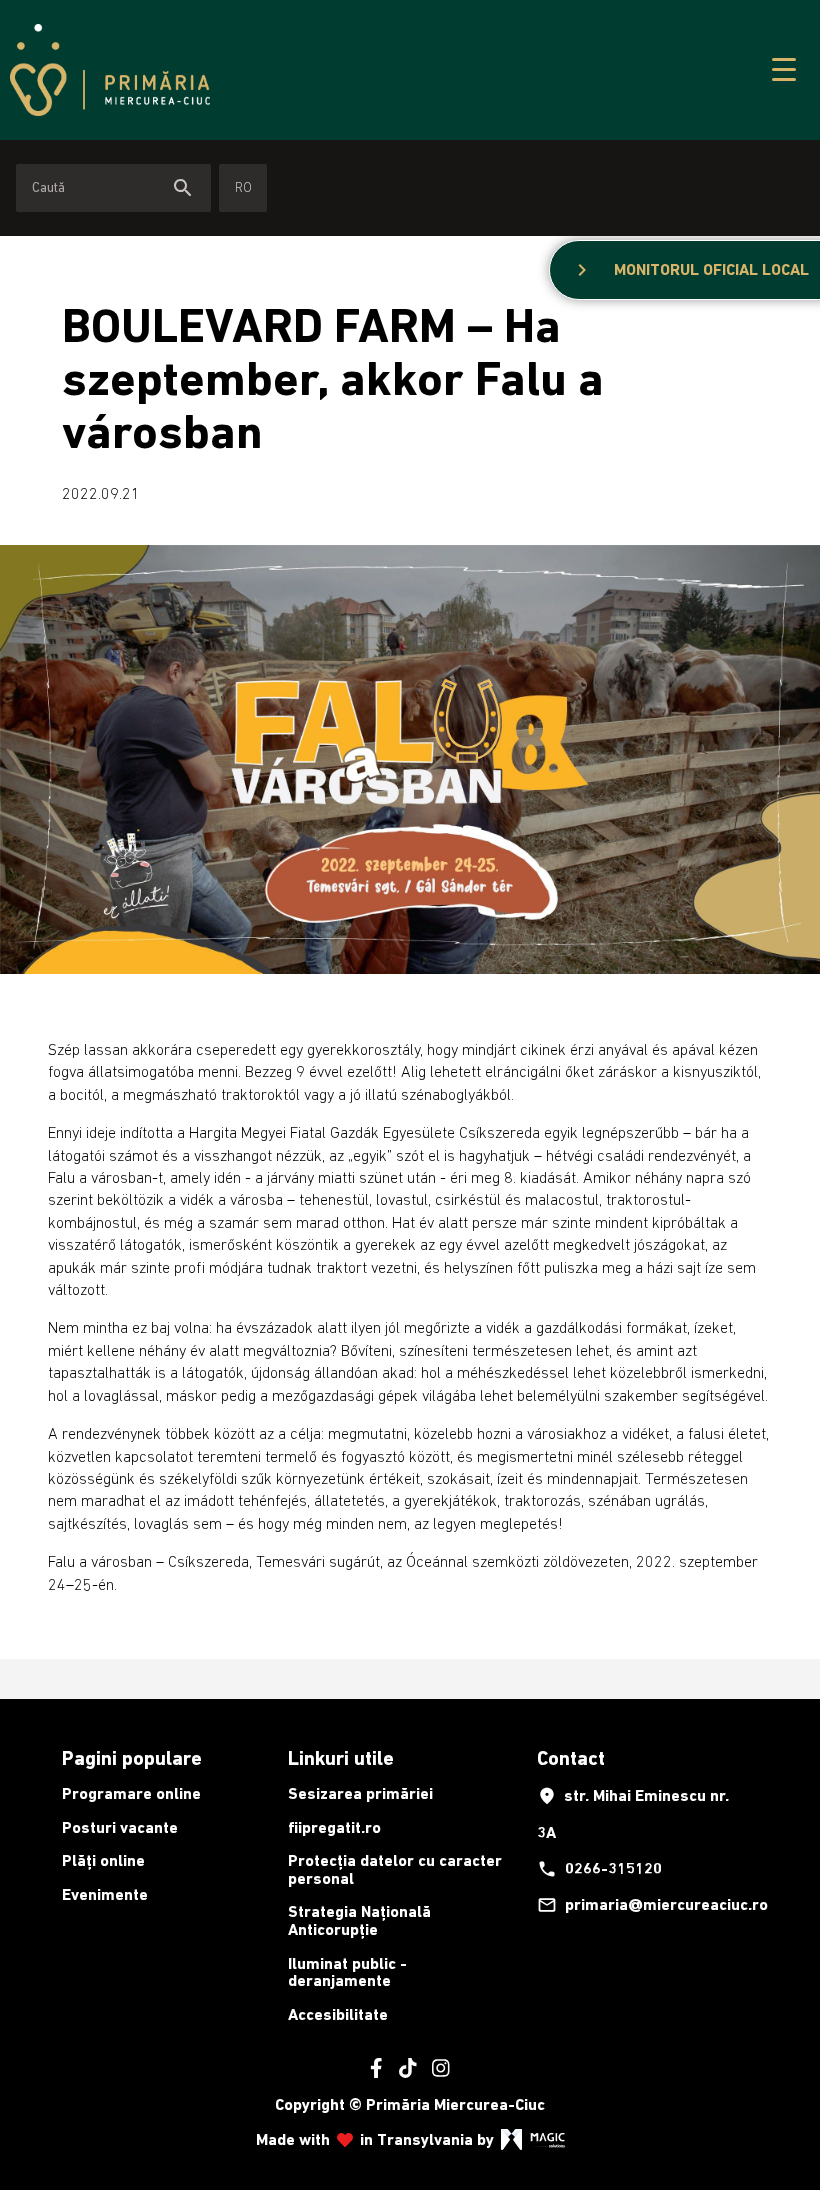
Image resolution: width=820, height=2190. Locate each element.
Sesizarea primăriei (360, 1793)
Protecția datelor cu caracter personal (395, 1869)
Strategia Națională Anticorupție (359, 1920)
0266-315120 (599, 1869)
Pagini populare (132, 1758)
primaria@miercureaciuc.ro (644, 1905)
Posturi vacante (120, 1827)
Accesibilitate (338, 2014)
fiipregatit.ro (334, 1827)
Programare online (131, 1793)
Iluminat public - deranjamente (347, 1972)
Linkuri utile (341, 1758)
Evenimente (105, 1894)
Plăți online (103, 1860)
